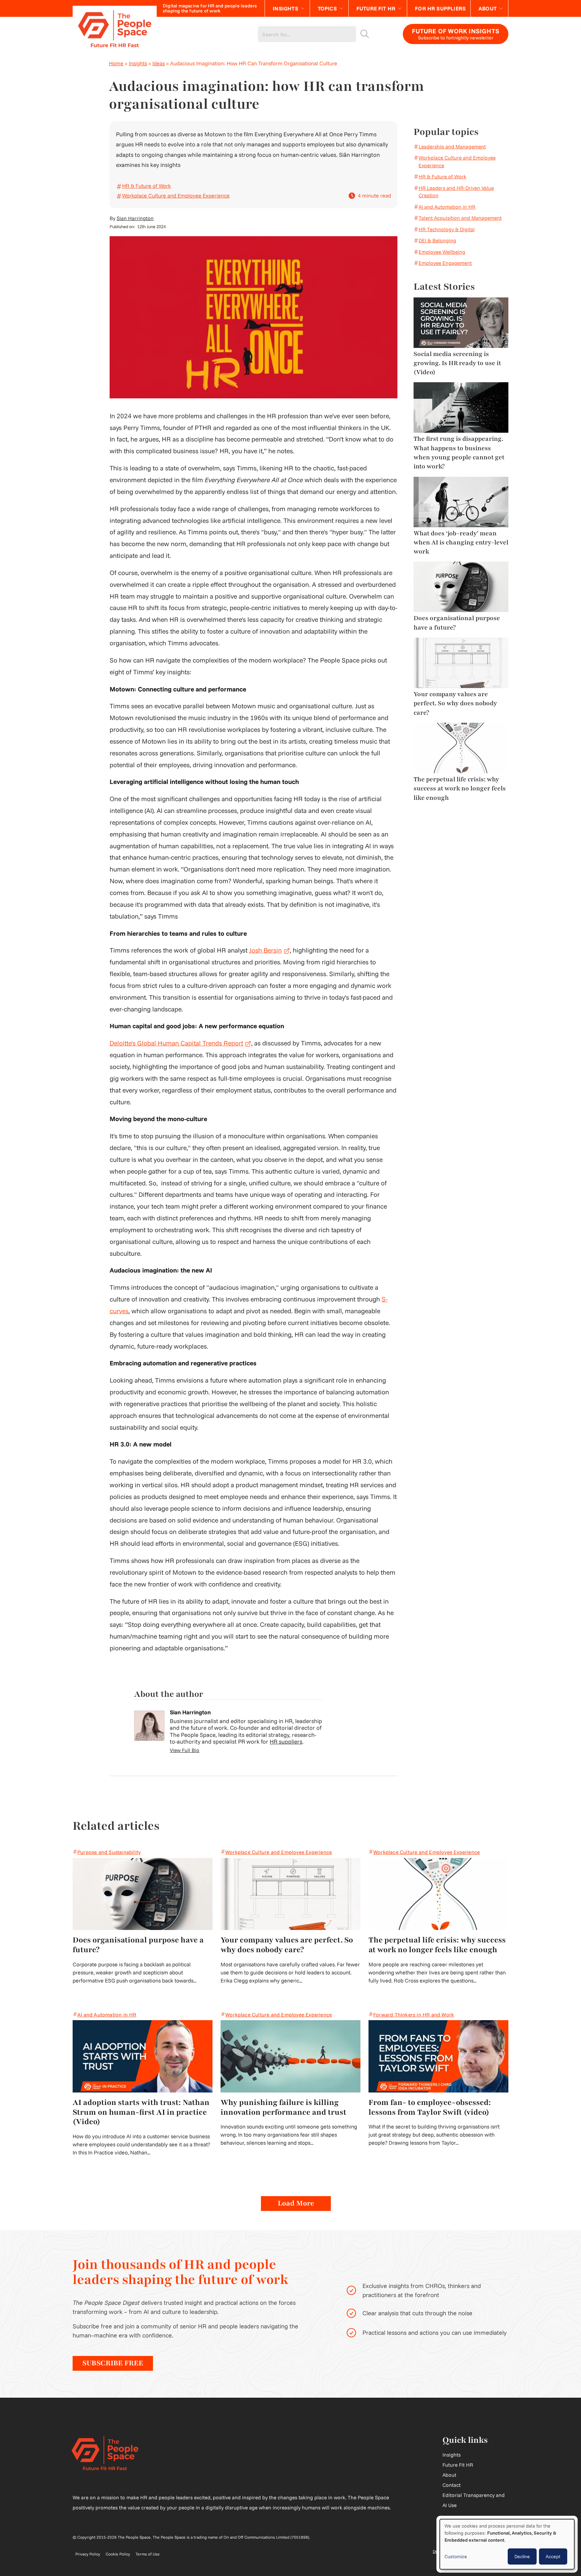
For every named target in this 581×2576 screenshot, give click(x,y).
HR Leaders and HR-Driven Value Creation (456, 192)
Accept (553, 2556)
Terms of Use (148, 2554)
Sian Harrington (135, 218)
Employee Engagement (445, 263)
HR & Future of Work (146, 186)
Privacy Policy (88, 2554)
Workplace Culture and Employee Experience (176, 195)
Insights (285, 8)
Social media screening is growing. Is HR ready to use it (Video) (457, 363)
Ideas (159, 63)
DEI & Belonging (437, 240)
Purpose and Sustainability (109, 1852)
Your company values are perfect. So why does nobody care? (455, 703)
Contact (452, 2485)
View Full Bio (185, 1750)
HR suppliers (286, 1741)
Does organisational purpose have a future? (457, 623)
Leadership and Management (452, 147)
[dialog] (507, 2544)
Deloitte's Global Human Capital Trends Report (180, 1043)
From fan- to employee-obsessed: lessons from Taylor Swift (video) (430, 2107)
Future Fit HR (376, 8)
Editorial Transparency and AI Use (474, 2500)
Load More (296, 2203)
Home (116, 63)
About (488, 8)
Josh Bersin (269, 950)
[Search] (365, 34)
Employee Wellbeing (442, 252)
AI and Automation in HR (447, 207)
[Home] (115, 34)
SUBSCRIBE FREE (113, 2363)
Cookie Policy (118, 2554)
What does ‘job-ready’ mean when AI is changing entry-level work (461, 543)
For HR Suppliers (440, 8)
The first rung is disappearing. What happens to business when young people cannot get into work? (459, 453)
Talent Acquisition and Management (460, 218)
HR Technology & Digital (447, 229)
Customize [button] (456, 2556)
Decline (522, 2556)
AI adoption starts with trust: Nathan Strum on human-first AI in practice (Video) (141, 2112)
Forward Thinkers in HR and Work (414, 2015)
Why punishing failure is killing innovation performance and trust (283, 2107)
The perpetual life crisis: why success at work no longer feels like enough (460, 789)
